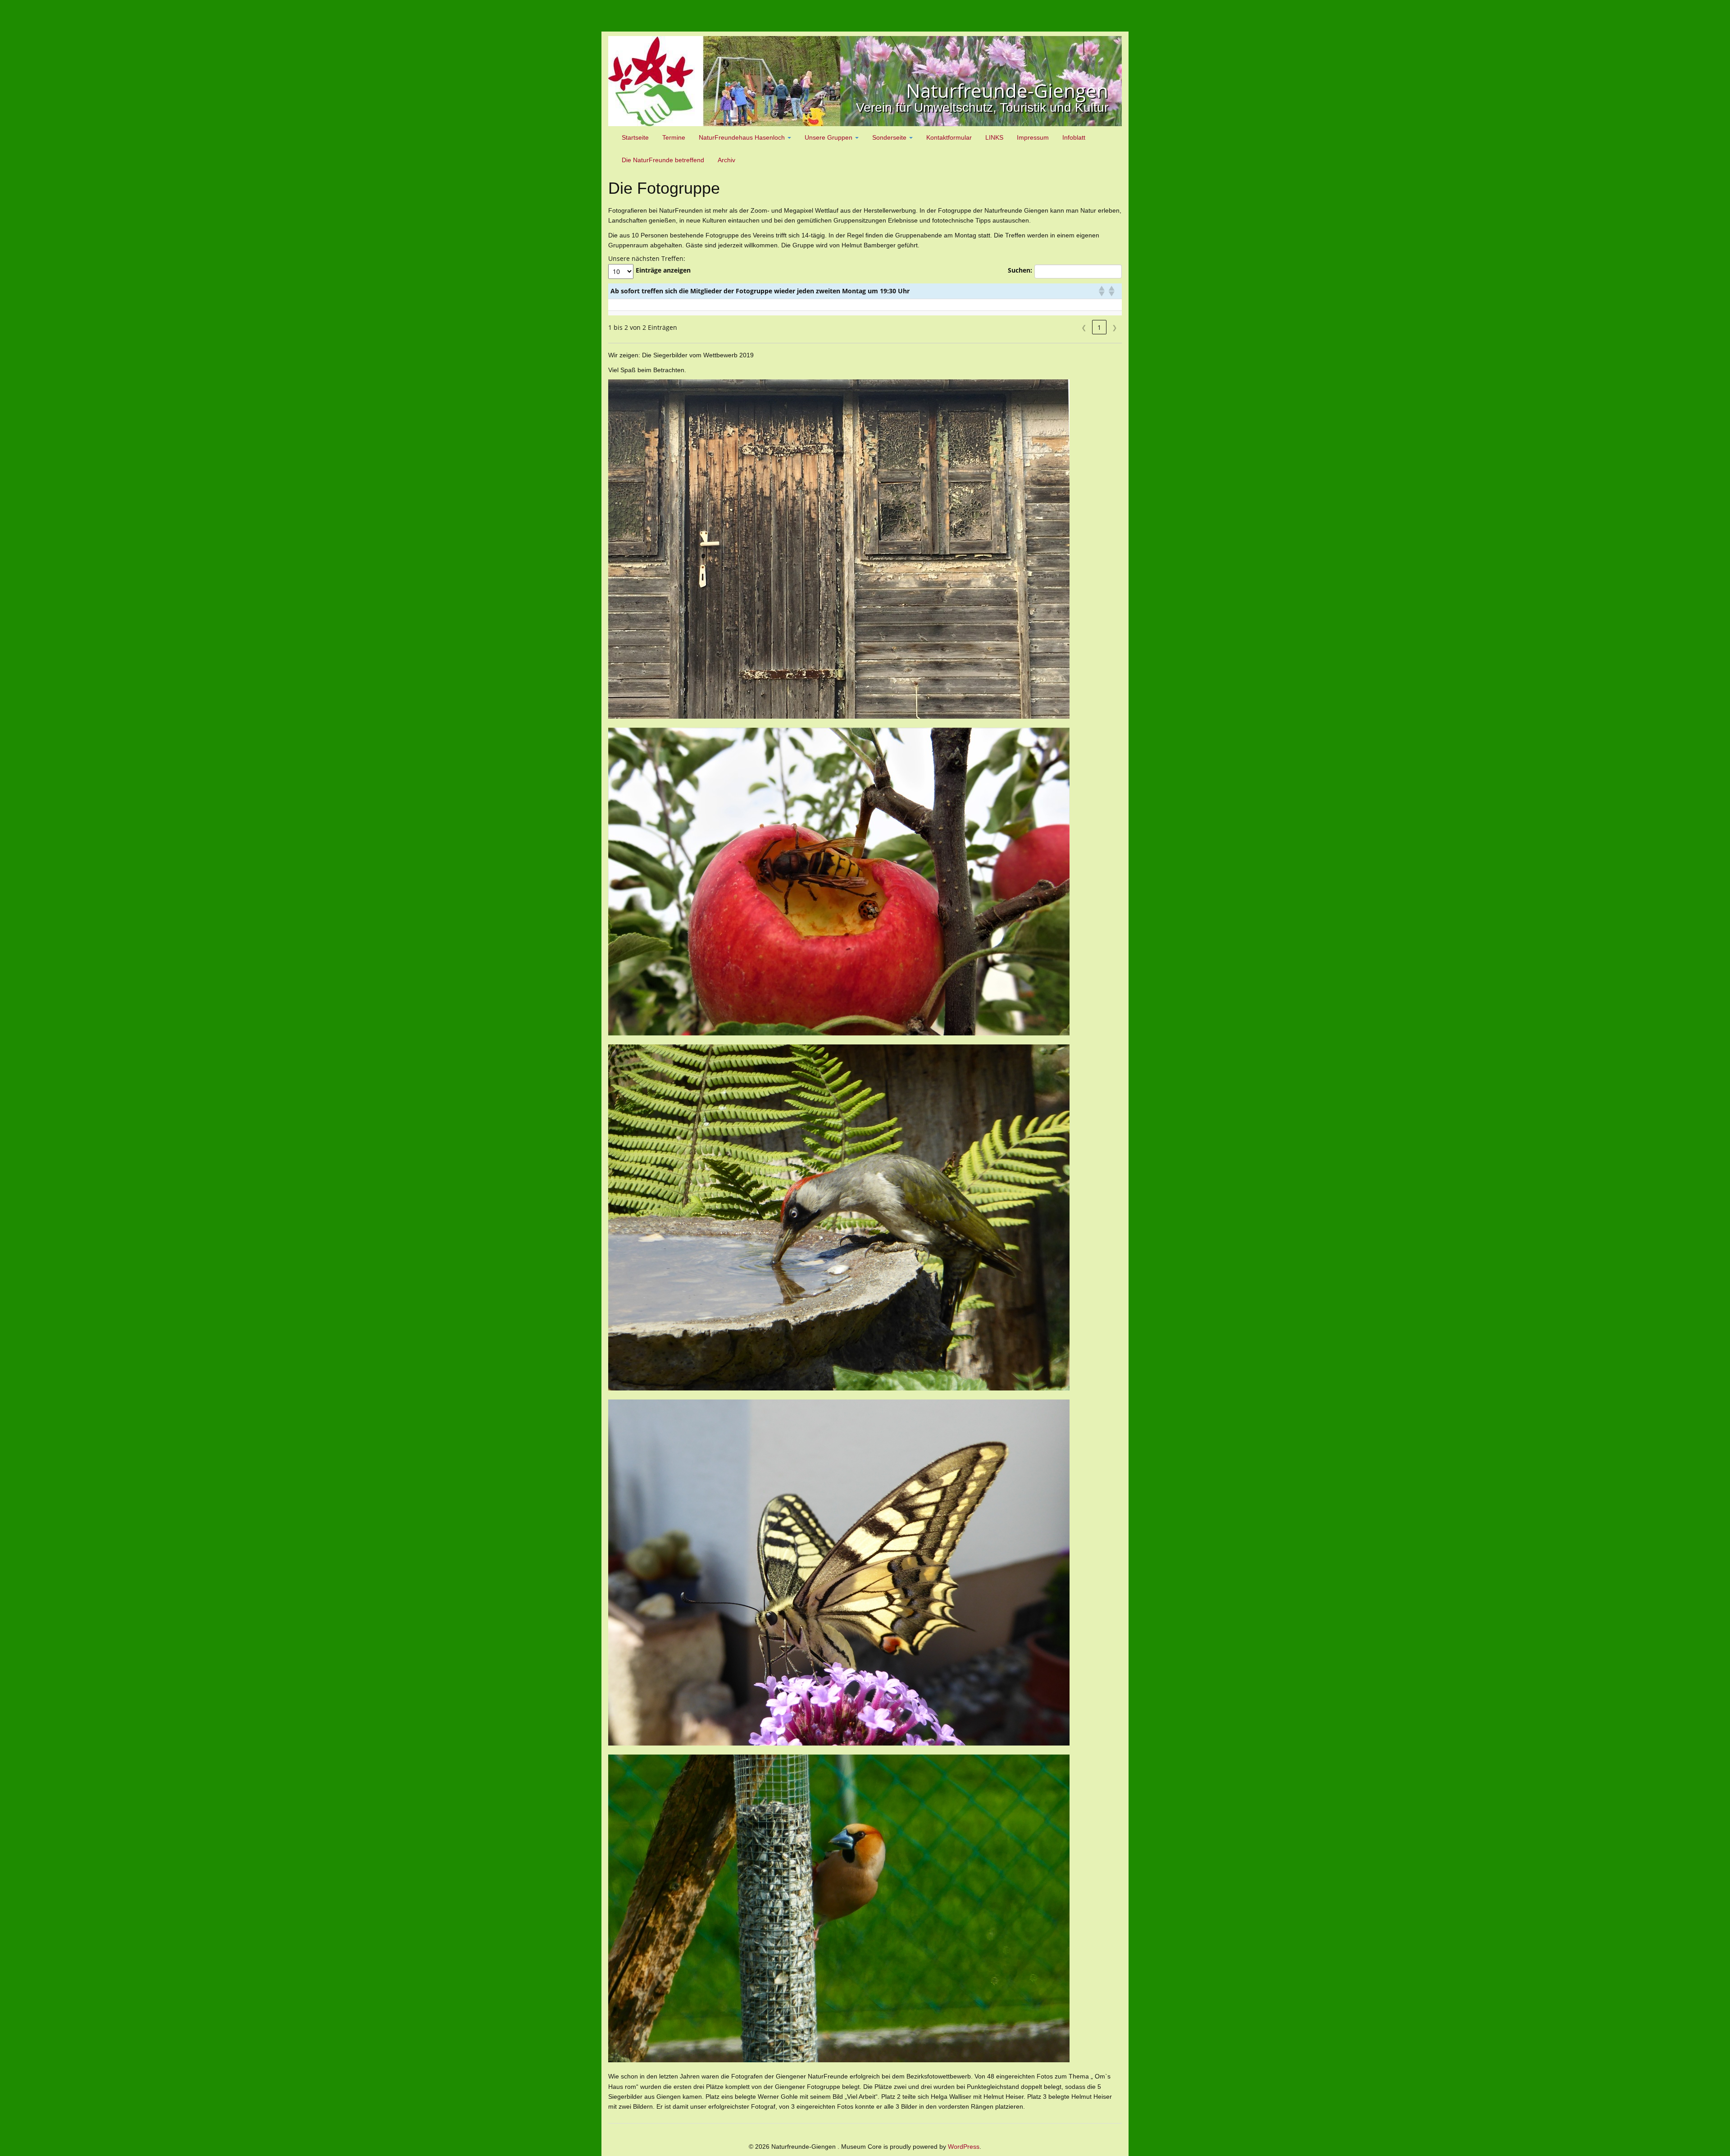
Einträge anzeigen (663, 270)
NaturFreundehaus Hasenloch (743, 137)
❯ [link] (1115, 327)
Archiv (726, 160)
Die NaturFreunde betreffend (663, 160)
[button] (1101, 291)
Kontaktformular (949, 137)
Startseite (635, 137)
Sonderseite (890, 137)
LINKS (994, 137)
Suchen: (1020, 270)
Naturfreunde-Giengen (1007, 90)
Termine (674, 137)
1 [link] (1099, 327)
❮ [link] (1084, 327)
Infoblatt (1074, 137)
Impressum (1033, 137)
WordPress (964, 2147)
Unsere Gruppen (829, 137)
